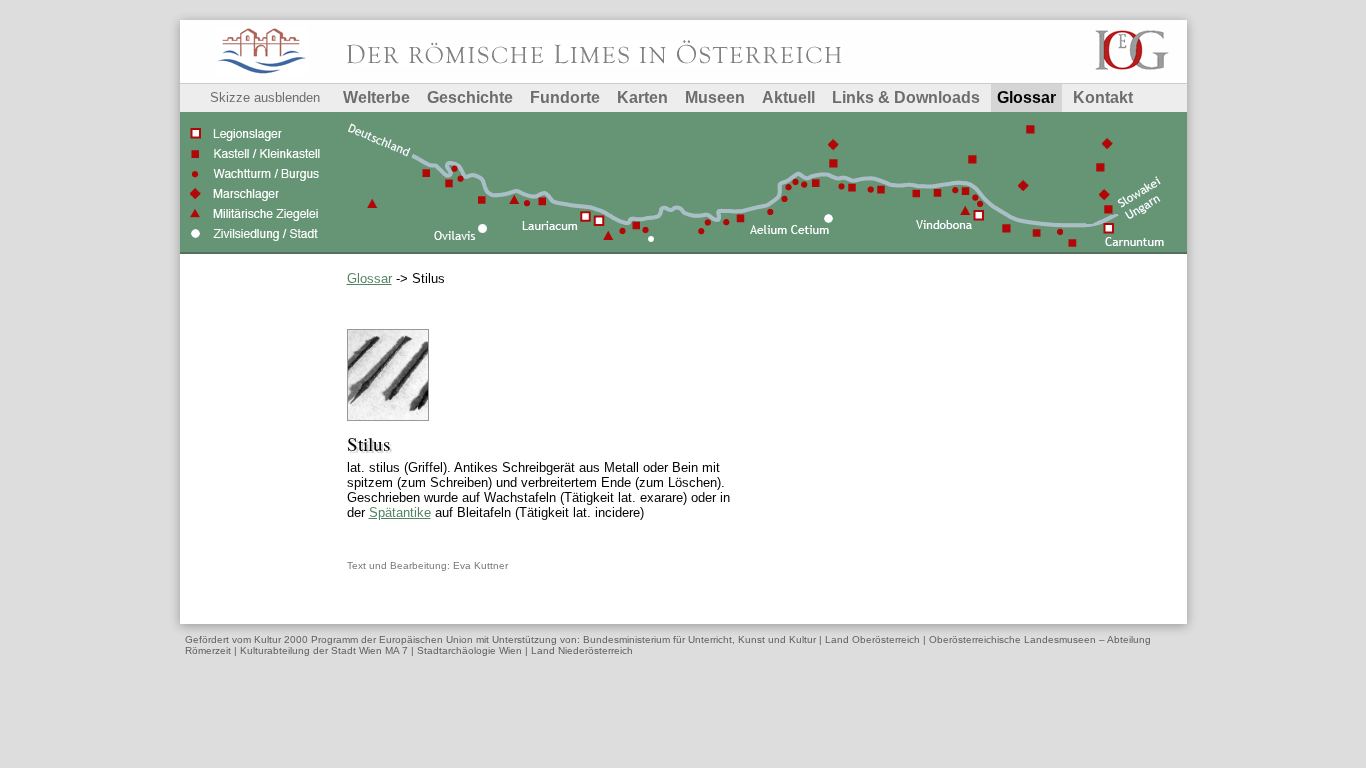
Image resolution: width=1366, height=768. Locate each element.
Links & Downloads (906, 97)
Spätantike (400, 512)
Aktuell (788, 97)
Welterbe (376, 97)
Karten (642, 97)
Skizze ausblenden (265, 97)
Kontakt (1103, 97)
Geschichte (470, 97)
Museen (715, 97)
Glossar (1026, 97)
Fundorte (565, 97)
